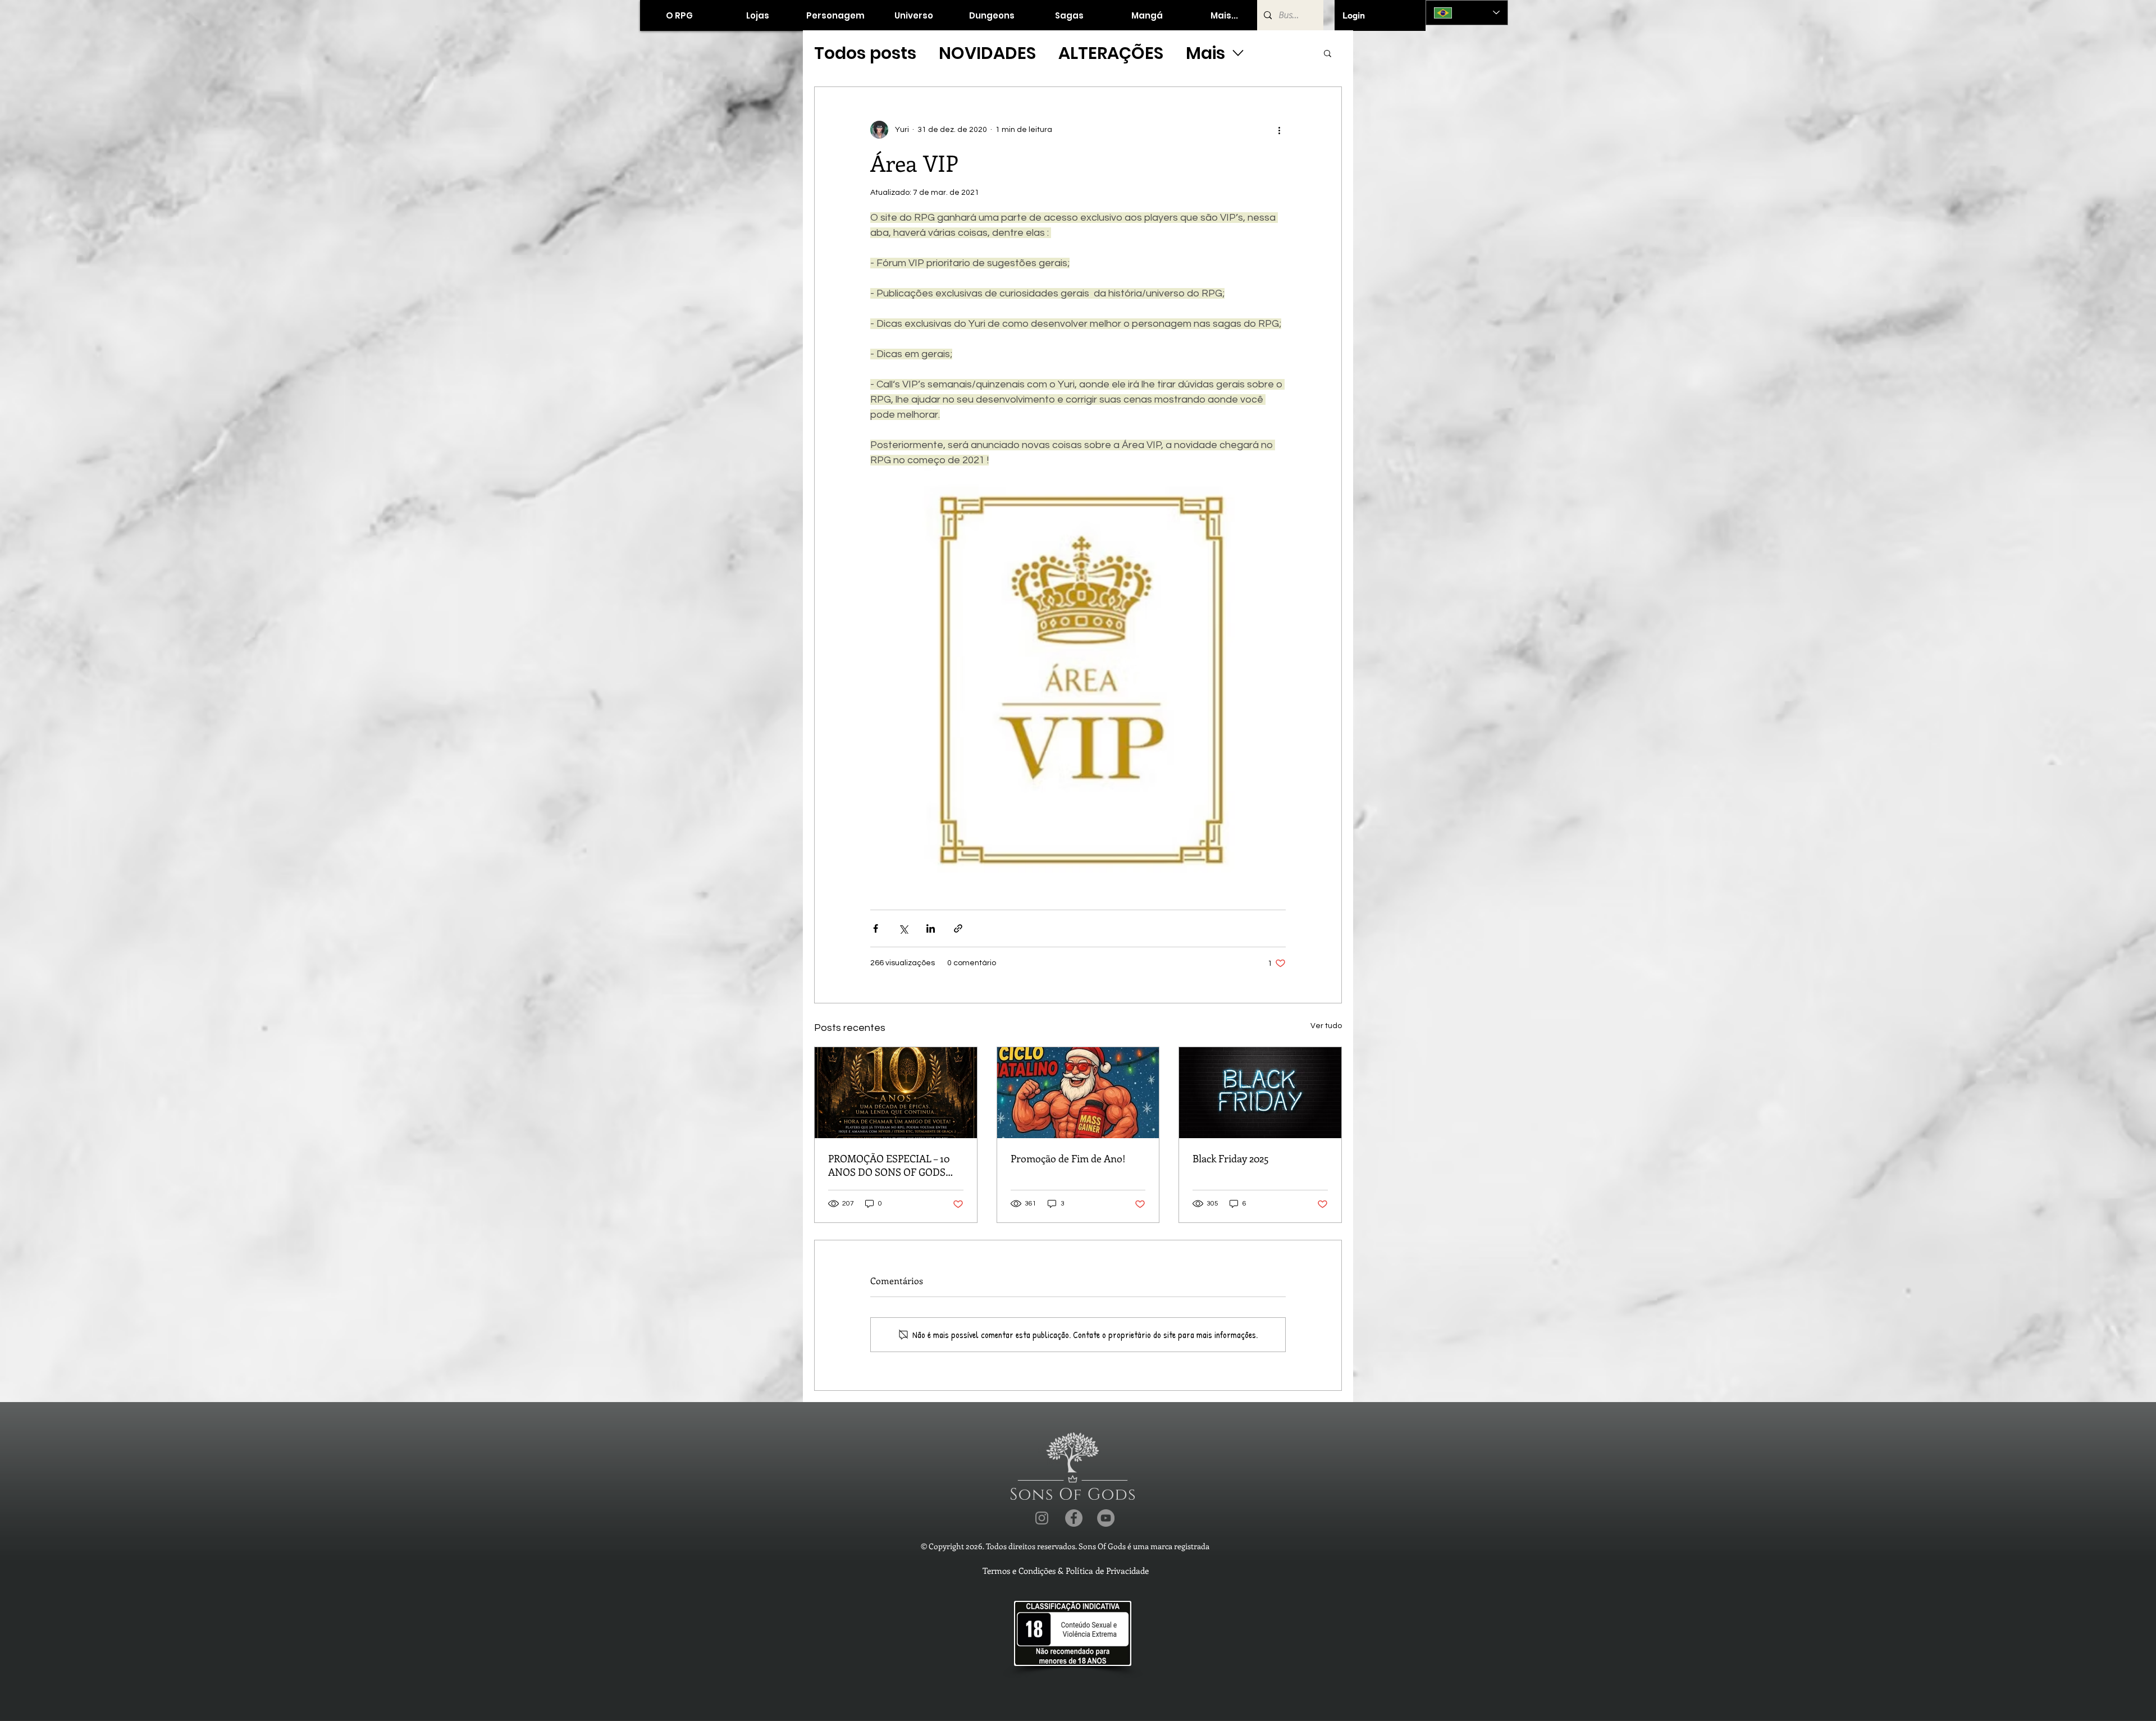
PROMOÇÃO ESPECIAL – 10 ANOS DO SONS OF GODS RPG (889, 1165)
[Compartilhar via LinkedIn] (931, 928)
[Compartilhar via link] (958, 928)
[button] (757, 15)
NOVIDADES (987, 53)
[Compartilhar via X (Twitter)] (903, 928)
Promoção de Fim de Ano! (1068, 1158)
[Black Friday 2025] (1260, 1093)
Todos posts (865, 53)
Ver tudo (1326, 1026)
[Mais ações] (1279, 130)
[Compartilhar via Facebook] (876, 928)
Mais (1205, 53)
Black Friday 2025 (1231, 1158)
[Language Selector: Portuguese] (1467, 13)
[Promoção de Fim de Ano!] (1078, 1093)
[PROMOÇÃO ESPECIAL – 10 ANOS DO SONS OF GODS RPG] (896, 1093)
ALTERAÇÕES (1111, 53)
